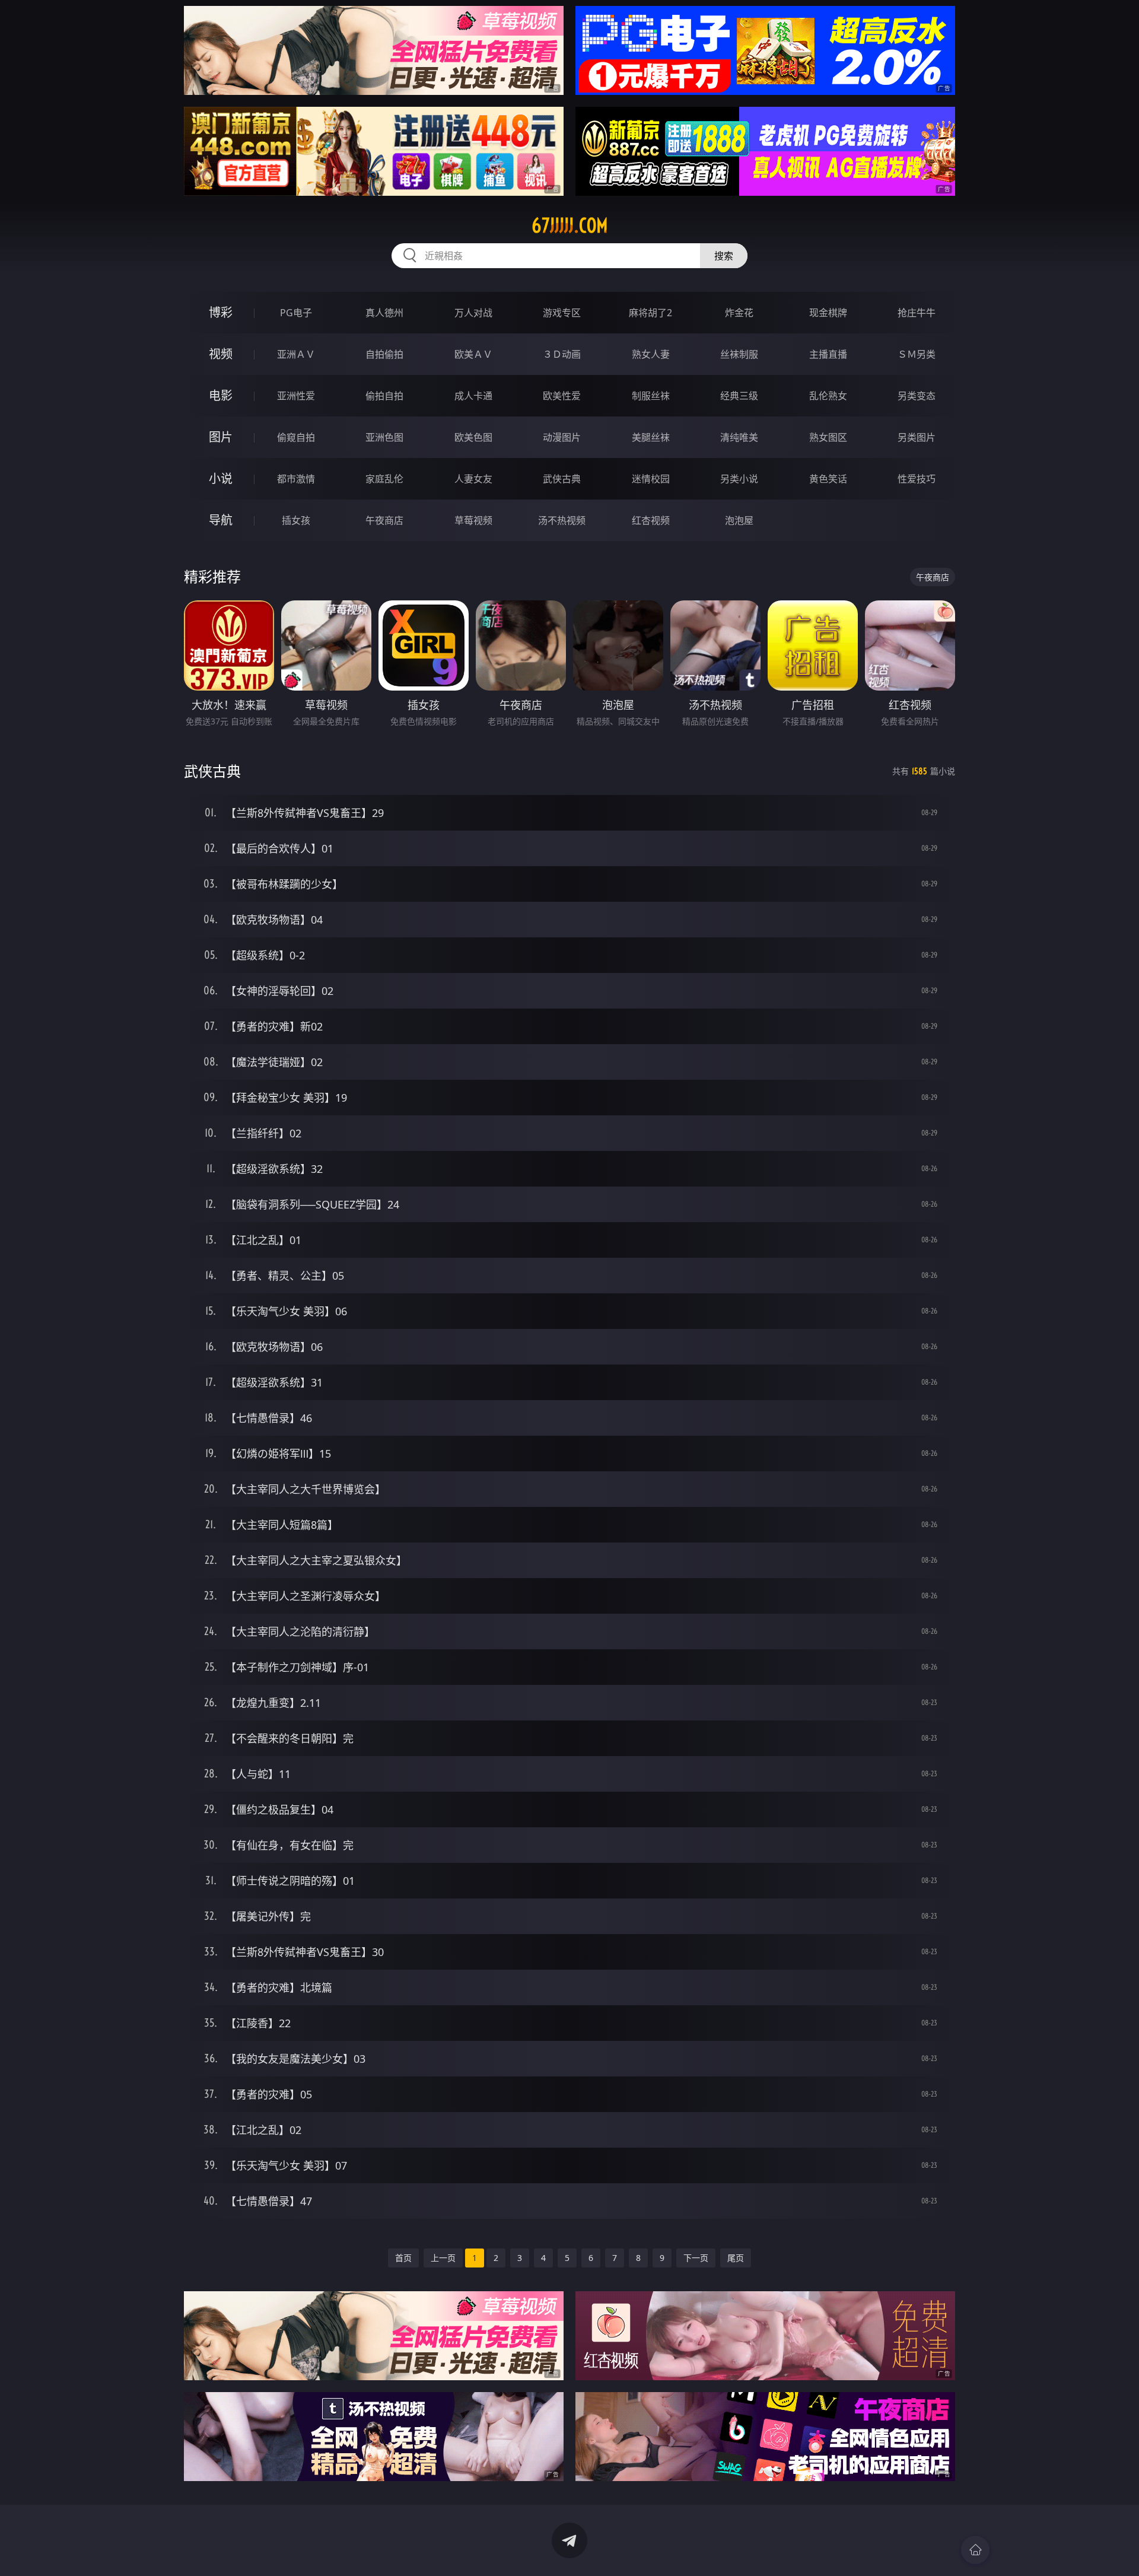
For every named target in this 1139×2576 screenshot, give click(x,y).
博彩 (221, 312)
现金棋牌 (828, 313)
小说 (221, 478)
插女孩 (296, 520)
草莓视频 (473, 520)
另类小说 (739, 479)
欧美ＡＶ (473, 354)
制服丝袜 (651, 396)
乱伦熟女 (828, 396)
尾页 (736, 2258)
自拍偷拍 (384, 354)
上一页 (443, 2258)
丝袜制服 (739, 354)
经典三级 (739, 396)
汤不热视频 (562, 520)
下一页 (696, 2258)
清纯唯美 (739, 437)
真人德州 (384, 313)
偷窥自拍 (296, 437)
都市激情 (296, 479)
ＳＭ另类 (917, 354)
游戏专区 (562, 313)
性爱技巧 (917, 479)
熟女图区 (828, 437)
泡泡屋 (739, 520)
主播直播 (828, 354)
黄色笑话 (828, 479)
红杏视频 (651, 520)
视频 (221, 354)
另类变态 (917, 396)
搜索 (724, 256)
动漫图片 (562, 437)
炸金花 (739, 313)
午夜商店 (384, 520)
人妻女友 (473, 479)
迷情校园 (651, 479)
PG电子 (296, 313)
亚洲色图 (384, 437)
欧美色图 (473, 437)
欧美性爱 (562, 396)
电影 (221, 395)
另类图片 (917, 437)
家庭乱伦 (384, 479)
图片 (221, 437)
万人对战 (473, 313)
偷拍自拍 (384, 396)
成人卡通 (473, 396)
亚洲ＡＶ (296, 354)
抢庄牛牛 (917, 313)
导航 (221, 520)
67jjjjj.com (570, 225)
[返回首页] (975, 2550)
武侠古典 (562, 479)
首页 (403, 2258)
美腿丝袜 (651, 437)
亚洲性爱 (296, 396)
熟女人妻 (651, 354)
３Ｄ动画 (562, 354)
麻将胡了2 (650, 313)
